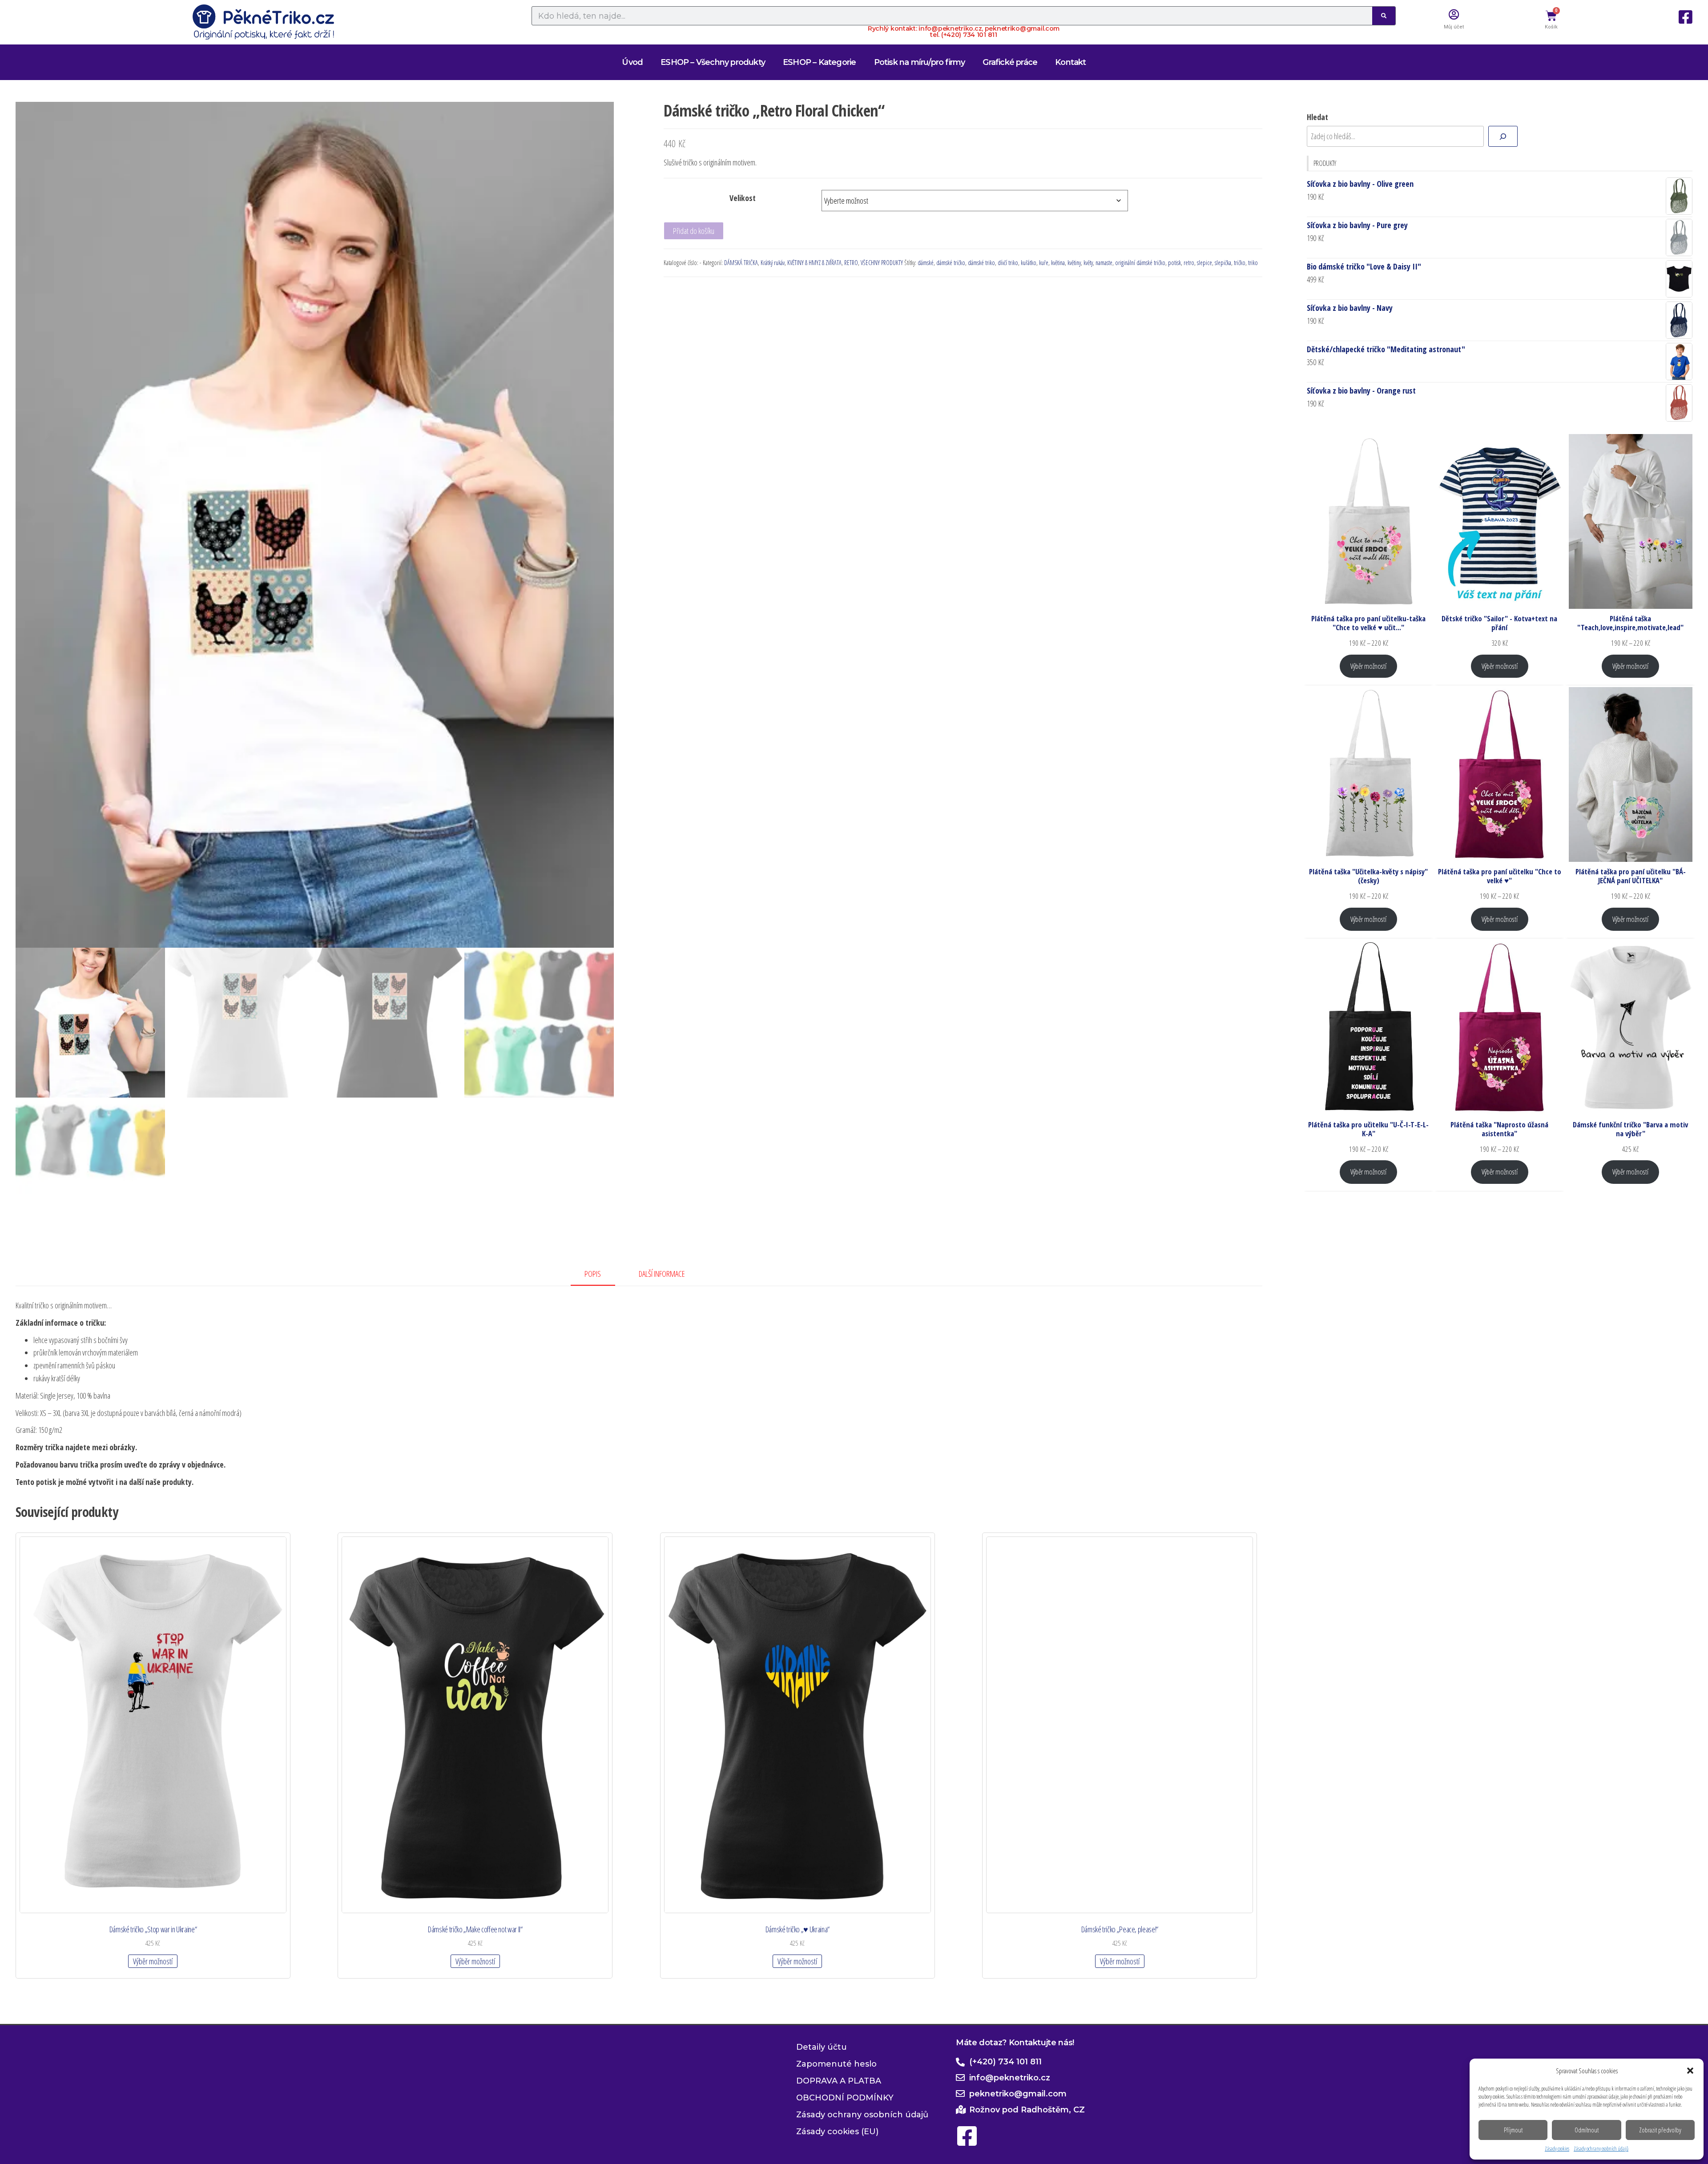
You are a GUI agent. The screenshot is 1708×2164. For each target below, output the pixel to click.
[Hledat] (1503, 136)
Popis (593, 1274)
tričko (1240, 263)
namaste (1104, 263)
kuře (1044, 263)
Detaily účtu (822, 2047)
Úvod (632, 62)
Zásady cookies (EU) (837, 2132)
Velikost (743, 198)
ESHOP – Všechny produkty (713, 62)
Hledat (1317, 117)
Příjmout (1513, 2130)
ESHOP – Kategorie (819, 62)
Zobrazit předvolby (1660, 2130)
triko (1253, 263)
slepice (1204, 263)
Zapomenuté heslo (836, 2064)
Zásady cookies (1557, 2149)
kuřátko (1029, 263)
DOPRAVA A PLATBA (839, 2081)
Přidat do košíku (694, 231)
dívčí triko (1008, 263)
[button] (1690, 2071)
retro (1189, 263)
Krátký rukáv (773, 263)
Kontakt (1070, 62)
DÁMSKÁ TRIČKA (741, 263)
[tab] (600, 1274)
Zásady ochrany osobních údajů (1601, 2149)
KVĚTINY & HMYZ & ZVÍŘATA (814, 263)
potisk (1174, 263)
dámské (926, 263)
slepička (1223, 263)
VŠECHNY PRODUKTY (882, 263)
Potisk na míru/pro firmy (920, 62)
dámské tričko (951, 263)
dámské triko (981, 263)
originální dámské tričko (1140, 263)
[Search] (1384, 16)
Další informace (662, 1274)
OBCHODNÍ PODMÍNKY (845, 2098)
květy (1088, 263)
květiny (1074, 263)
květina (1058, 263)
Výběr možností (153, 1961)
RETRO (851, 263)
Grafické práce (1010, 62)
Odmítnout (1587, 2130)
